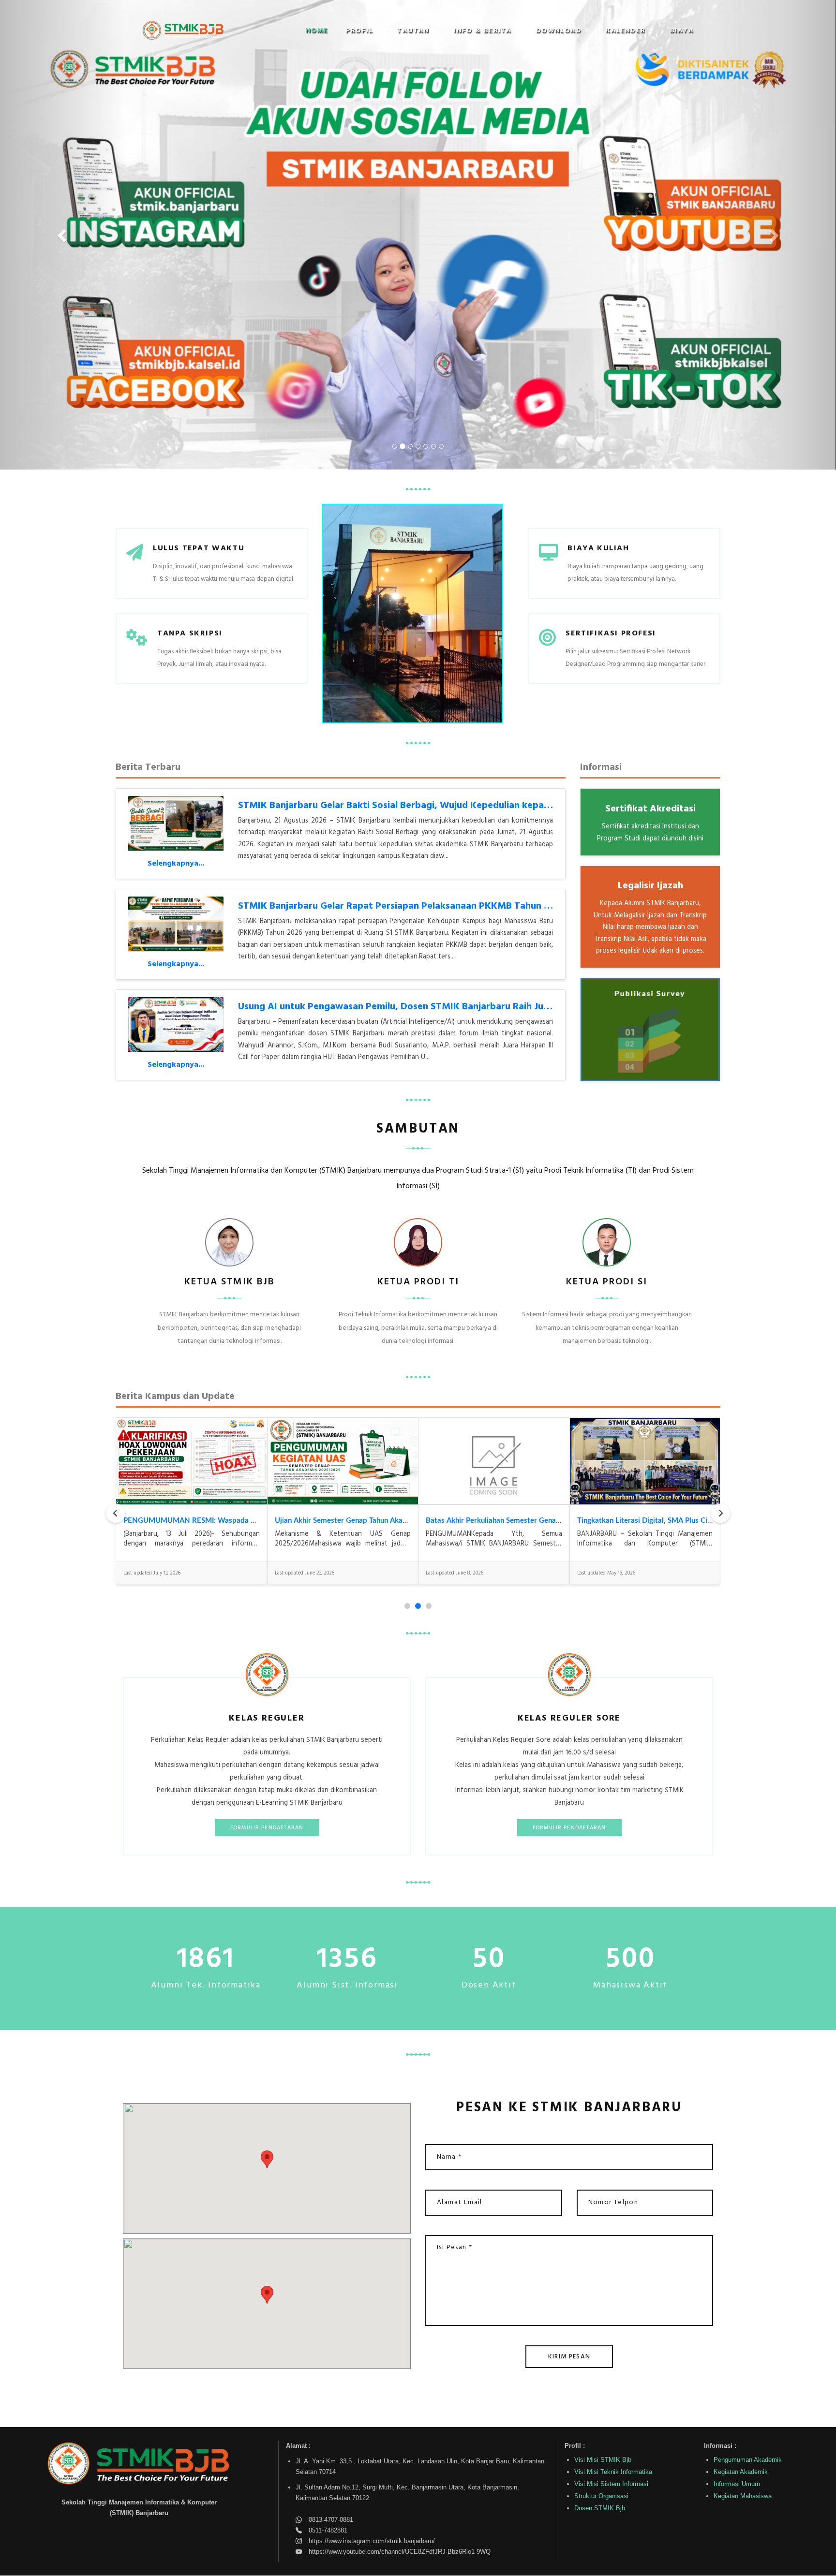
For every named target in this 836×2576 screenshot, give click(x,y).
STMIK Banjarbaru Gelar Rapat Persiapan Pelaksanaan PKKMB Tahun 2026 (402, 906)
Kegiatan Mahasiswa (743, 2496)
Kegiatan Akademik (741, 2472)
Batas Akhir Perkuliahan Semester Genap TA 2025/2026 (518, 1521)
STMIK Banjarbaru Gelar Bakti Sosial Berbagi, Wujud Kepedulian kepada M (402, 806)
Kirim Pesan (569, 2357)
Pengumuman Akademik (748, 2460)
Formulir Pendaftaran (267, 1828)
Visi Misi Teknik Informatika (613, 2472)
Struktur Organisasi (601, 2496)
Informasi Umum (737, 2484)
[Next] (720, 1513)
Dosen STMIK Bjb (600, 2508)
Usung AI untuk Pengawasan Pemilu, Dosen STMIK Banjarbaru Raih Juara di (403, 1007)
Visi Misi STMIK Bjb (603, 2460)
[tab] (407, 1606)
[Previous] (116, 1513)
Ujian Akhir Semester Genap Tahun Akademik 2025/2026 (369, 1521)
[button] (363, 31)
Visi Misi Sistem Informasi (611, 2484)
